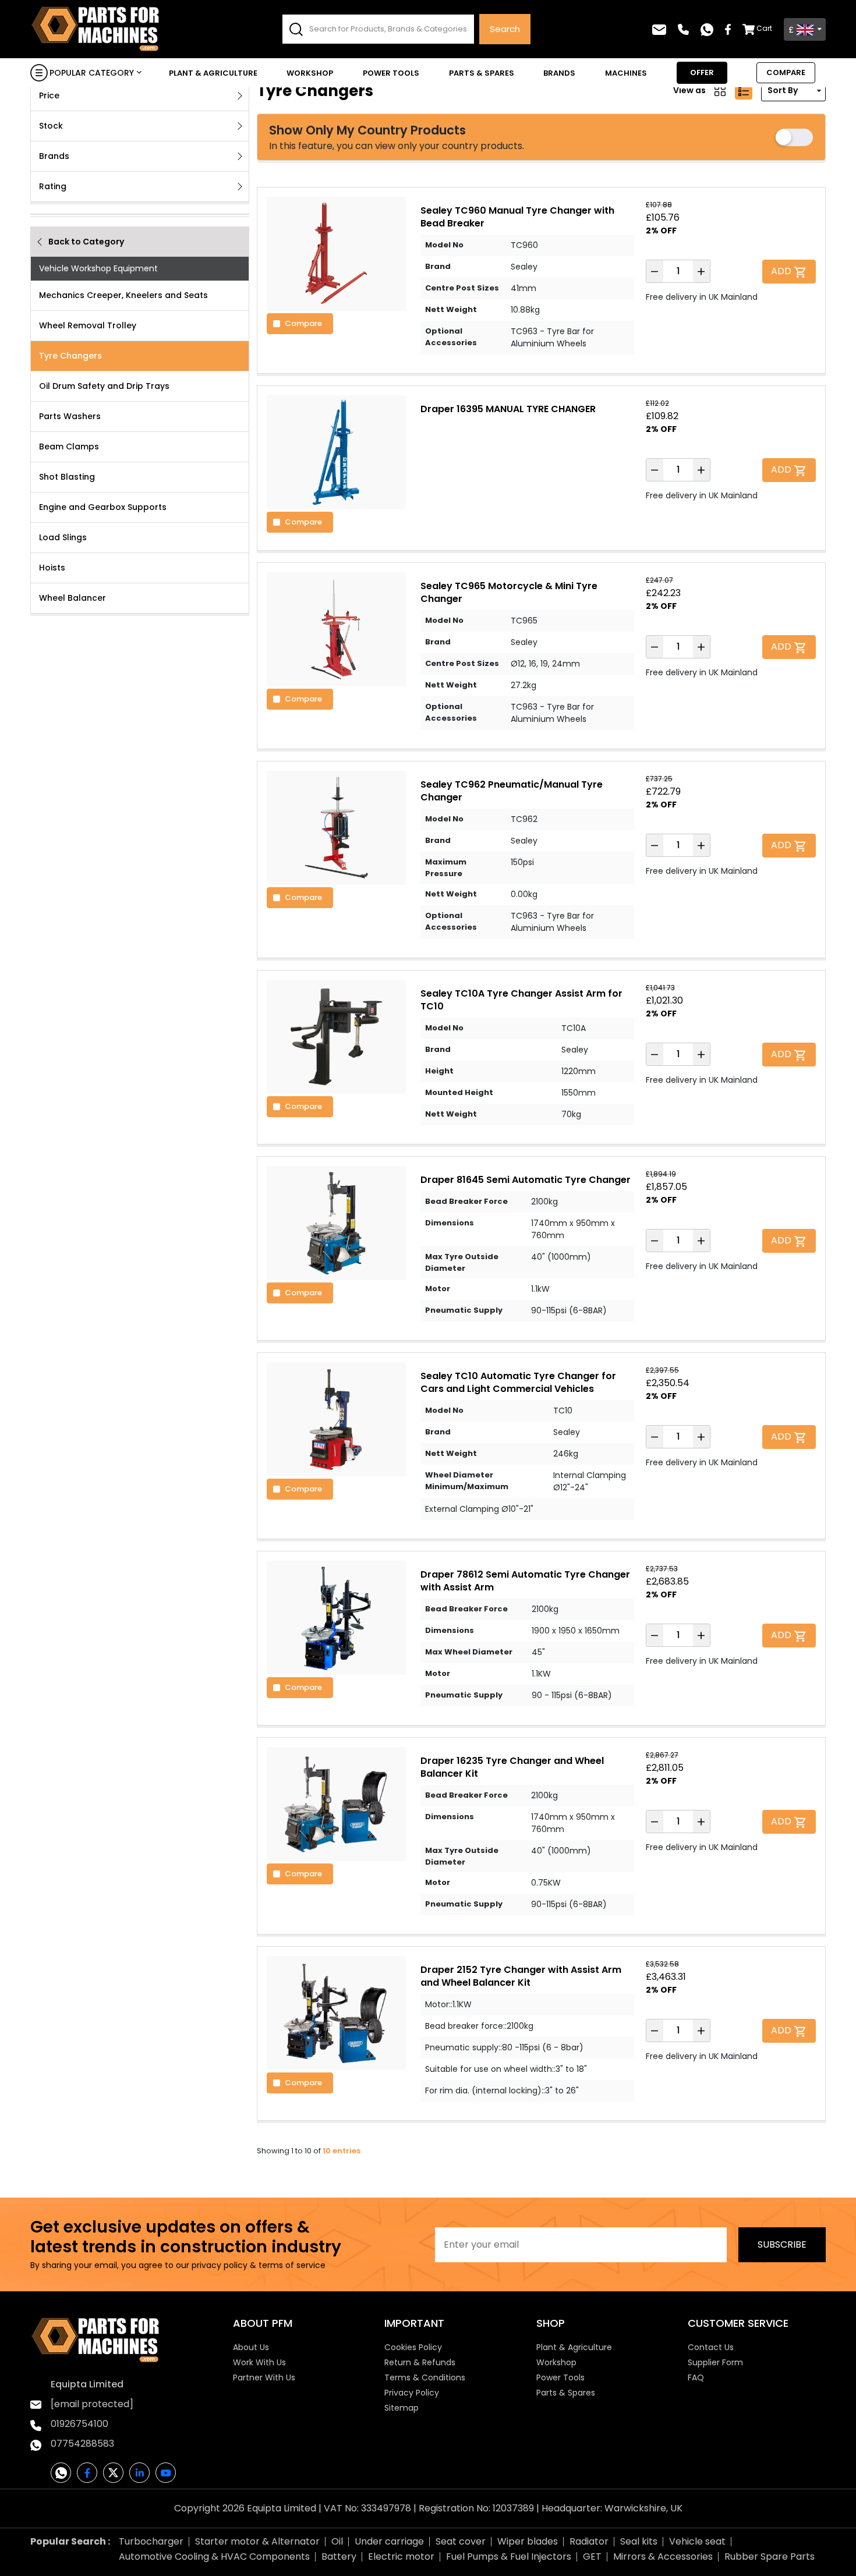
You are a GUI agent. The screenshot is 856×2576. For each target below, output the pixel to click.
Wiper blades (528, 2541)
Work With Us (259, 2362)
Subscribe (782, 2244)
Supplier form (715, 2362)
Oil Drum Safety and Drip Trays (104, 386)
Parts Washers (70, 416)
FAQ (696, 2377)
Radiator (589, 2541)
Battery (339, 2556)
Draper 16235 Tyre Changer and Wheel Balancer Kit (512, 1767)
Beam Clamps (69, 447)
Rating (53, 186)
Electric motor (401, 2556)
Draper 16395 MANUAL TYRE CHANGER (508, 409)
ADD (782, 271)
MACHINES (626, 73)
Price (49, 95)
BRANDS (559, 73)
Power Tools (391, 73)
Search (505, 29)
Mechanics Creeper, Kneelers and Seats (123, 295)
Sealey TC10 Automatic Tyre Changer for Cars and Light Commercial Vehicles (518, 1382)
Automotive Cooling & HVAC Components (214, 2556)
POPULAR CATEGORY (92, 73)
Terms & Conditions (425, 2377)
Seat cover (461, 2541)
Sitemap (402, 2408)
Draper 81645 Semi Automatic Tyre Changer (526, 1180)
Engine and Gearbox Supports (103, 507)
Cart (764, 28)
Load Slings (63, 537)
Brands (54, 156)
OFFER (702, 72)
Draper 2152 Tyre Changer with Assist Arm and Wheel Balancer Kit (521, 1976)
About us (251, 2347)
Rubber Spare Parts (770, 2556)
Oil (337, 2541)
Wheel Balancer (72, 598)
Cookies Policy (413, 2347)
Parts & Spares (482, 73)
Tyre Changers (70, 356)
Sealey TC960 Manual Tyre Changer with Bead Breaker (517, 217)
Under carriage (389, 2541)
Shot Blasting (67, 477)
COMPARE (786, 72)
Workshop (310, 73)
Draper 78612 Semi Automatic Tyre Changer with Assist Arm (525, 1581)
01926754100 (79, 2424)
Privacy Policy (412, 2393)
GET (592, 2556)
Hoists (52, 568)
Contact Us (711, 2347)
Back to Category (86, 242)
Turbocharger (151, 2541)
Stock (51, 126)
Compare (303, 323)
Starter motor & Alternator (257, 2541)
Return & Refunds (420, 2362)
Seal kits (639, 2541)
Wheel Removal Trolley (88, 325)
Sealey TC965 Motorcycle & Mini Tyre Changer (509, 592)
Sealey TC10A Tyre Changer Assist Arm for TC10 (521, 1000)
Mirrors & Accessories (663, 2556)
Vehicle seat (697, 2541)
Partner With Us (264, 2377)
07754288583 (82, 2444)
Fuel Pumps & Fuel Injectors (509, 2556)
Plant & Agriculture (213, 73)
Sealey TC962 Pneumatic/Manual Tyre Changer (512, 791)
